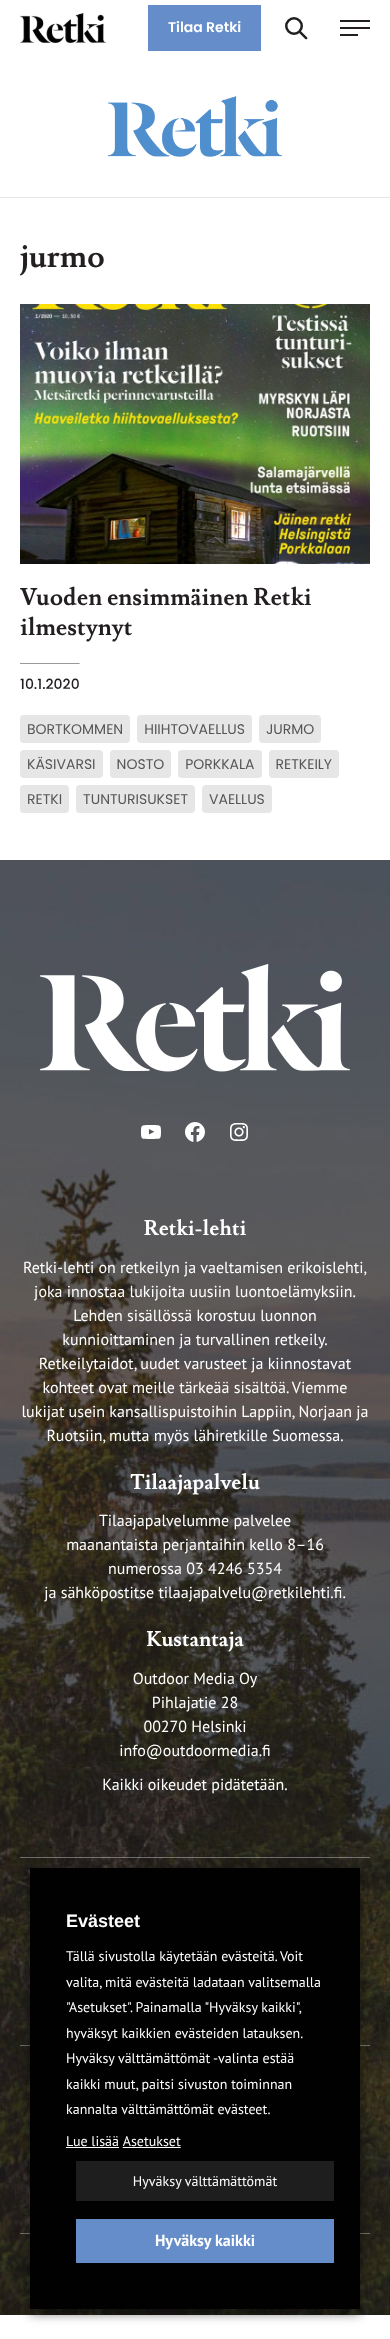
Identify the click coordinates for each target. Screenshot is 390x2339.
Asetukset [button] (152, 2141)
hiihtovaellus (194, 729)
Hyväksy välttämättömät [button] (205, 2181)
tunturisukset (135, 799)
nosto (141, 764)
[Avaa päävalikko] (355, 28)
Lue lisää (92, 2141)
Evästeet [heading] (103, 1921)
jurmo (290, 729)
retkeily (304, 764)
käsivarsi (61, 764)
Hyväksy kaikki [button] (205, 2241)
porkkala (219, 764)
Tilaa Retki (204, 27)
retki (44, 799)
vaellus (237, 799)
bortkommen (75, 729)
